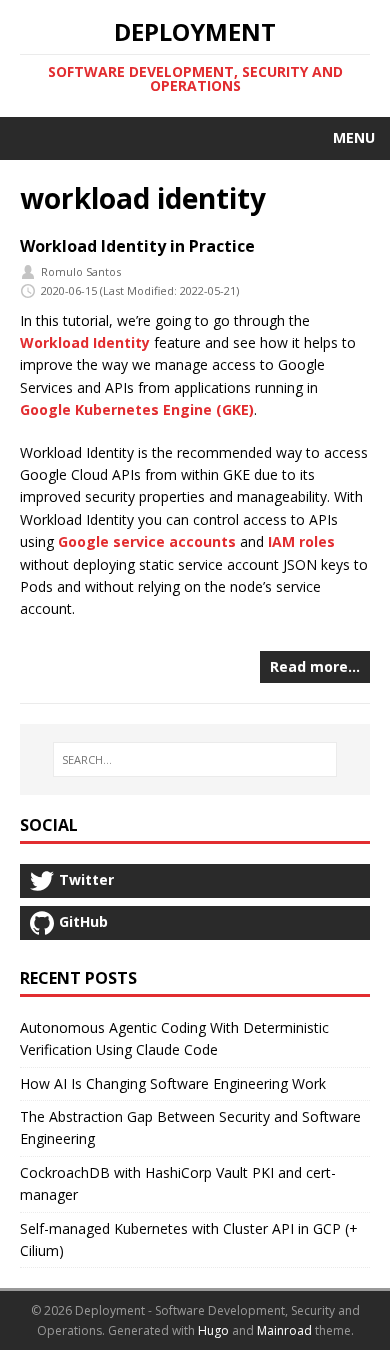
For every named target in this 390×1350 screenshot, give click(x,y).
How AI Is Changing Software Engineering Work (173, 1083)
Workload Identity (85, 342)
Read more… (315, 666)
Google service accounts (147, 541)
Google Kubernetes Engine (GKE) (137, 409)
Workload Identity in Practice (137, 246)
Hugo (213, 1330)
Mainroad (284, 1330)
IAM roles (301, 541)
